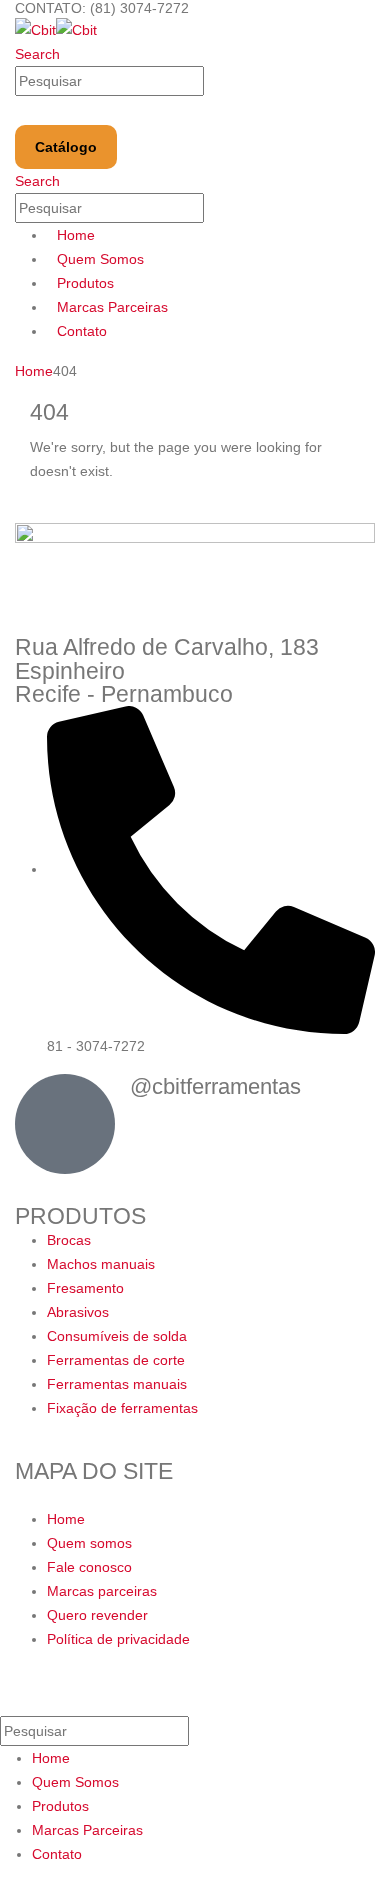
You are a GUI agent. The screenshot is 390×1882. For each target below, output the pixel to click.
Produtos (85, 283)
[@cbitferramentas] (65, 1124)
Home (76, 235)
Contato (82, 331)
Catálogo (66, 147)
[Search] (215, 82)
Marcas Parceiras (112, 307)
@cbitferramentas (215, 1086)
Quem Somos (100, 259)
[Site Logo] (56, 29)
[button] (37, 54)
